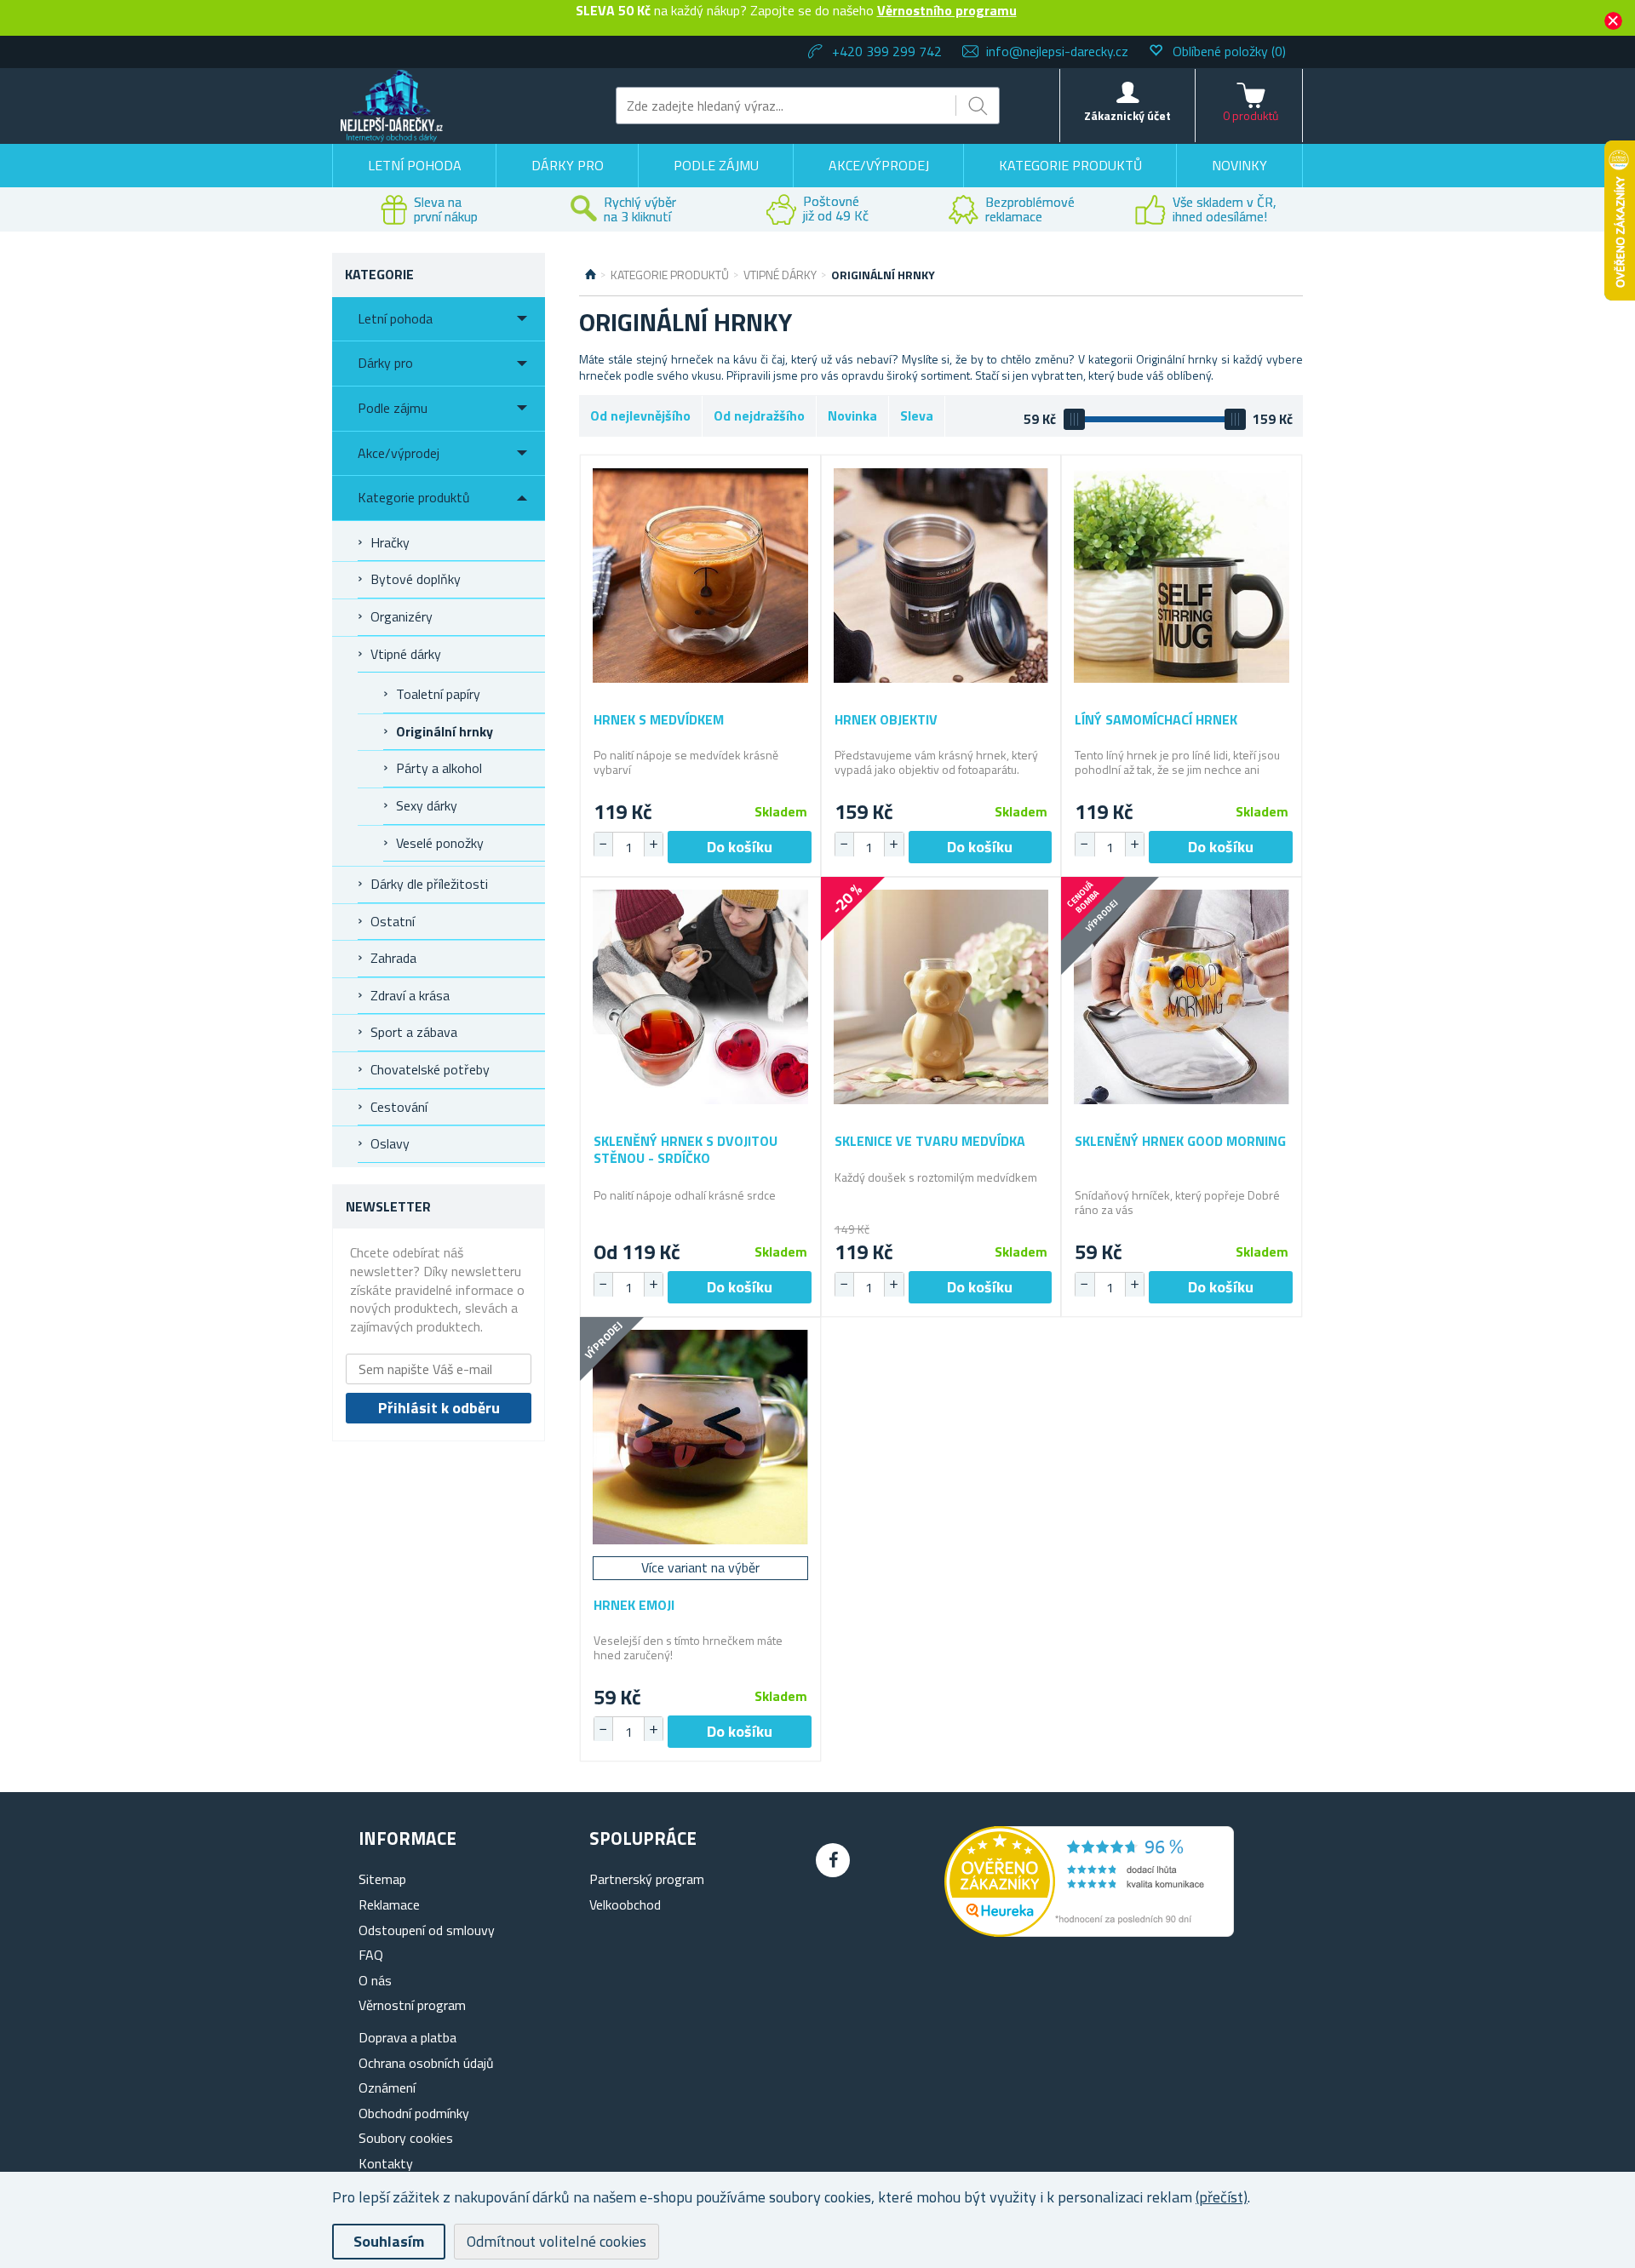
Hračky (390, 542)
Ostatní (393, 921)
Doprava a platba (407, 2037)
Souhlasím (389, 2241)
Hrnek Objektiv (886, 720)
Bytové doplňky (416, 579)
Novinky (1239, 165)
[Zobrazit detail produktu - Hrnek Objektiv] (941, 575)
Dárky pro (568, 165)
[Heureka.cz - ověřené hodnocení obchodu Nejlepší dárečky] (1089, 1932)
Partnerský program (647, 1879)
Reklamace (389, 1904)
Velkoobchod (625, 1904)
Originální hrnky (445, 731)
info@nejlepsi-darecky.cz (1057, 51)
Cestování (399, 1107)
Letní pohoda (415, 165)
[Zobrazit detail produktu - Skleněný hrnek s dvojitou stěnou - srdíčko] (700, 997)
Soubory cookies (406, 2138)
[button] (653, 845)
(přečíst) (1222, 2197)
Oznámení (387, 2088)
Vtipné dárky (406, 654)
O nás (375, 1980)
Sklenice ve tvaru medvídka (930, 1141)
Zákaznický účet (1127, 115)
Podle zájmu (716, 165)
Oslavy (390, 1143)
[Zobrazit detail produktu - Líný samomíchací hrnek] (1182, 575)
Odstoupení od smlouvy (427, 1930)
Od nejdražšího (759, 415)
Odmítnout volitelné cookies (556, 2241)
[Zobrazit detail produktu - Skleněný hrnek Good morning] (1182, 997)
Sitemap (382, 1879)
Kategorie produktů (1070, 165)
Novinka (852, 415)
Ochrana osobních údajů (426, 2063)
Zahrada (393, 958)
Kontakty (386, 2163)
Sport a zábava (414, 1032)
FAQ (371, 1955)
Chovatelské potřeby (430, 1069)
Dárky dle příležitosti (429, 884)
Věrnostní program (412, 2005)
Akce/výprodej (879, 165)
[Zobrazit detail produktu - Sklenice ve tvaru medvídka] (941, 997)
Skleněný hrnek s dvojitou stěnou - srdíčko (686, 1149)
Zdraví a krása (410, 995)
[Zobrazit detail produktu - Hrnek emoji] (700, 1438)
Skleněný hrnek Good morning (1180, 1141)
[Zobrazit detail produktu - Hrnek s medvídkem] (700, 575)
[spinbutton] (628, 847)
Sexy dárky (427, 805)
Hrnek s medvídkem (659, 720)
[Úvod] (591, 275)
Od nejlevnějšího (640, 415)
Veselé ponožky (440, 843)
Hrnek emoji (634, 1605)
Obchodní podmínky (414, 2113)
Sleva (917, 415)
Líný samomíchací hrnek (1156, 720)
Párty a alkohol (439, 768)
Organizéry (402, 616)
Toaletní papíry (438, 694)
